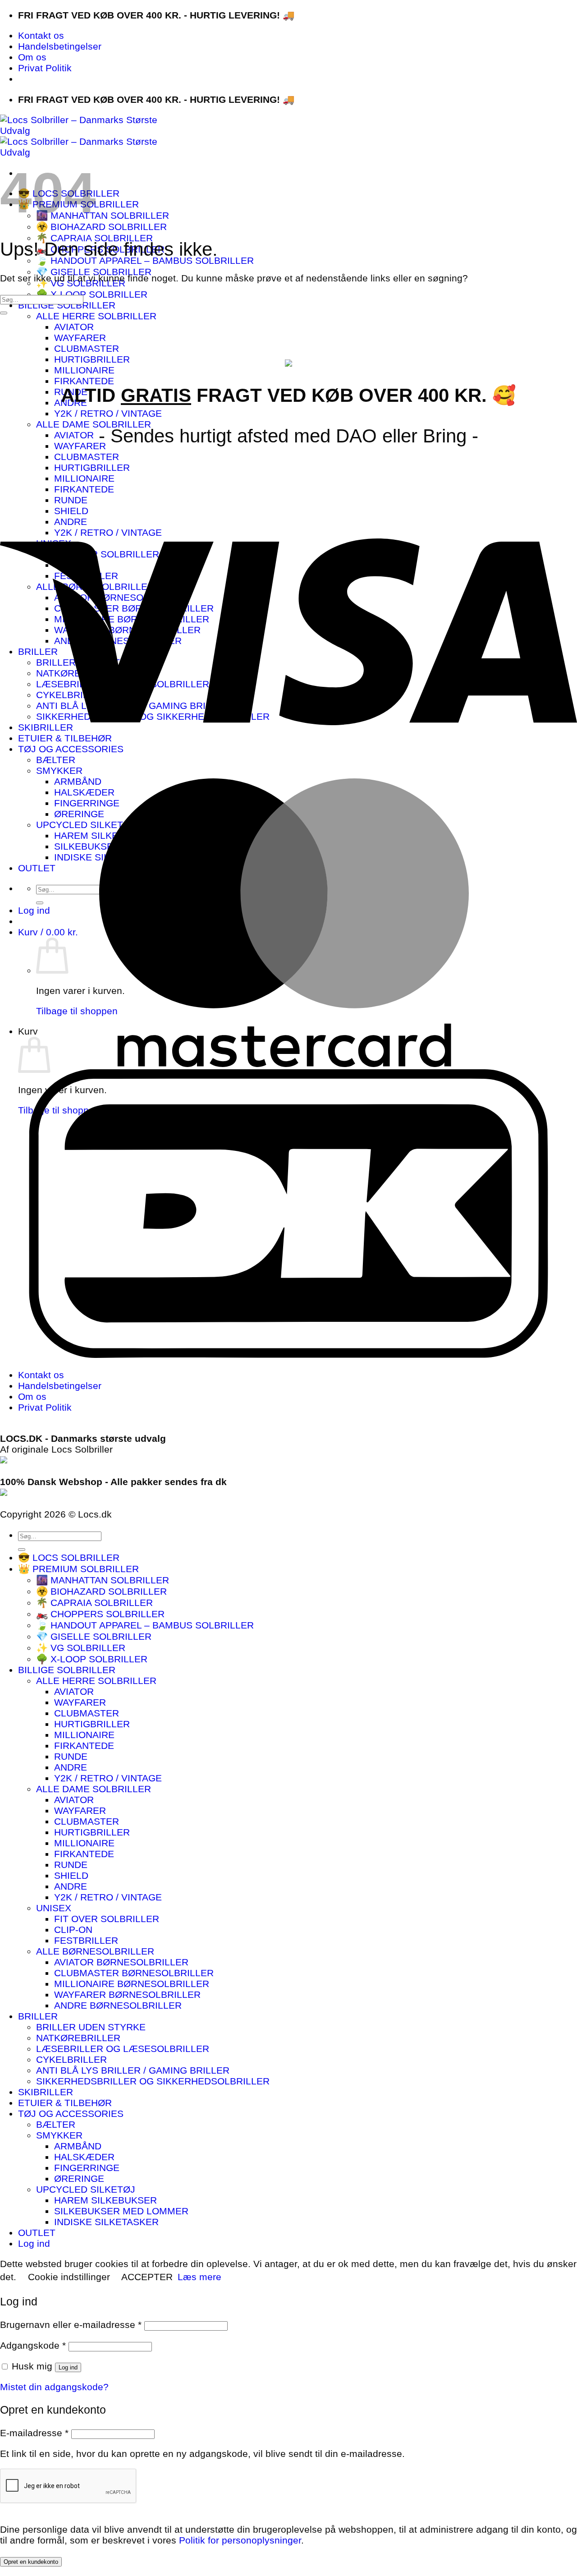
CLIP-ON (73, 1930)
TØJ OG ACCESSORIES (71, 2114)
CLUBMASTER (87, 348)
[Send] (4, 313)
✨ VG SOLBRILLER (81, 1648)
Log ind (68, 2367)
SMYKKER (59, 2135)
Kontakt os (41, 35)
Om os (32, 57)
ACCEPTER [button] (147, 2277)
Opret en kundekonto (31, 2562)
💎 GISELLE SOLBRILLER (94, 272)
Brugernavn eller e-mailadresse (71, 2325)
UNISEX (54, 1908)
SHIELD (71, 1875)
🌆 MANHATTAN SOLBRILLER (103, 215)
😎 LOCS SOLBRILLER (69, 1557)
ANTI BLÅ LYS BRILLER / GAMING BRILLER (133, 2070)
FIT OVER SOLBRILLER (107, 1919)
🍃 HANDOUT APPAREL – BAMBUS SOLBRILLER (145, 260)
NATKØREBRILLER (78, 2038)
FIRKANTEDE (84, 381)
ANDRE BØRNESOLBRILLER (118, 2005)
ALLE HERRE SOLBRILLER (96, 316)
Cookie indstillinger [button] (69, 2277)
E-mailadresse (34, 2433)
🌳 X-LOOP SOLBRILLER (92, 294)
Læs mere (199, 2277)
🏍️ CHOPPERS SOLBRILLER (100, 1614)
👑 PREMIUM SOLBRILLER (78, 1569)
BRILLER (38, 2016)
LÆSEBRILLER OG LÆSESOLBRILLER (123, 2049)
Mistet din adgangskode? (54, 2387)
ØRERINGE (79, 2178)
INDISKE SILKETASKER (106, 2222)
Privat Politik (45, 68)
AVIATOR (74, 327)
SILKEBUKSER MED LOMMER (121, 2211)
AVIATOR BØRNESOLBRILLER (121, 1962)
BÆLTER (56, 2124)
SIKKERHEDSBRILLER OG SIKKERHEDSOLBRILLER (153, 2081)
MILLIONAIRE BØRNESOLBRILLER (132, 1984)
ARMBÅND (78, 2146)
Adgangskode (33, 2345)
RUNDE (71, 1756)
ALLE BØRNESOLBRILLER (95, 1951)
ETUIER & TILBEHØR (65, 2103)
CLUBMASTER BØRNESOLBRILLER (134, 1973)
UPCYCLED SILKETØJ (86, 2189)
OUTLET (37, 2233)
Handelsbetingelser (60, 46)
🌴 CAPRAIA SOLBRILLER (94, 238)
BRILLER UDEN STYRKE (91, 2027)
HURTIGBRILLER (92, 359)
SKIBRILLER (46, 2092)
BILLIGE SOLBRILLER (67, 305)
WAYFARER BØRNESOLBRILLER (127, 1994)
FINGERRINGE (87, 2168)
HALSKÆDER (84, 2157)
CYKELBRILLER (71, 2059)
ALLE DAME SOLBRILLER (94, 424)
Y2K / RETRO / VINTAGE (108, 413)
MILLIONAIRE (84, 370)
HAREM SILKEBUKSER (105, 2200)
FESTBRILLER (86, 1940)
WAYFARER (80, 338)
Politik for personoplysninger (240, 2540)
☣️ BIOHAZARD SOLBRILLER (101, 227)
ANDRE (71, 1767)
